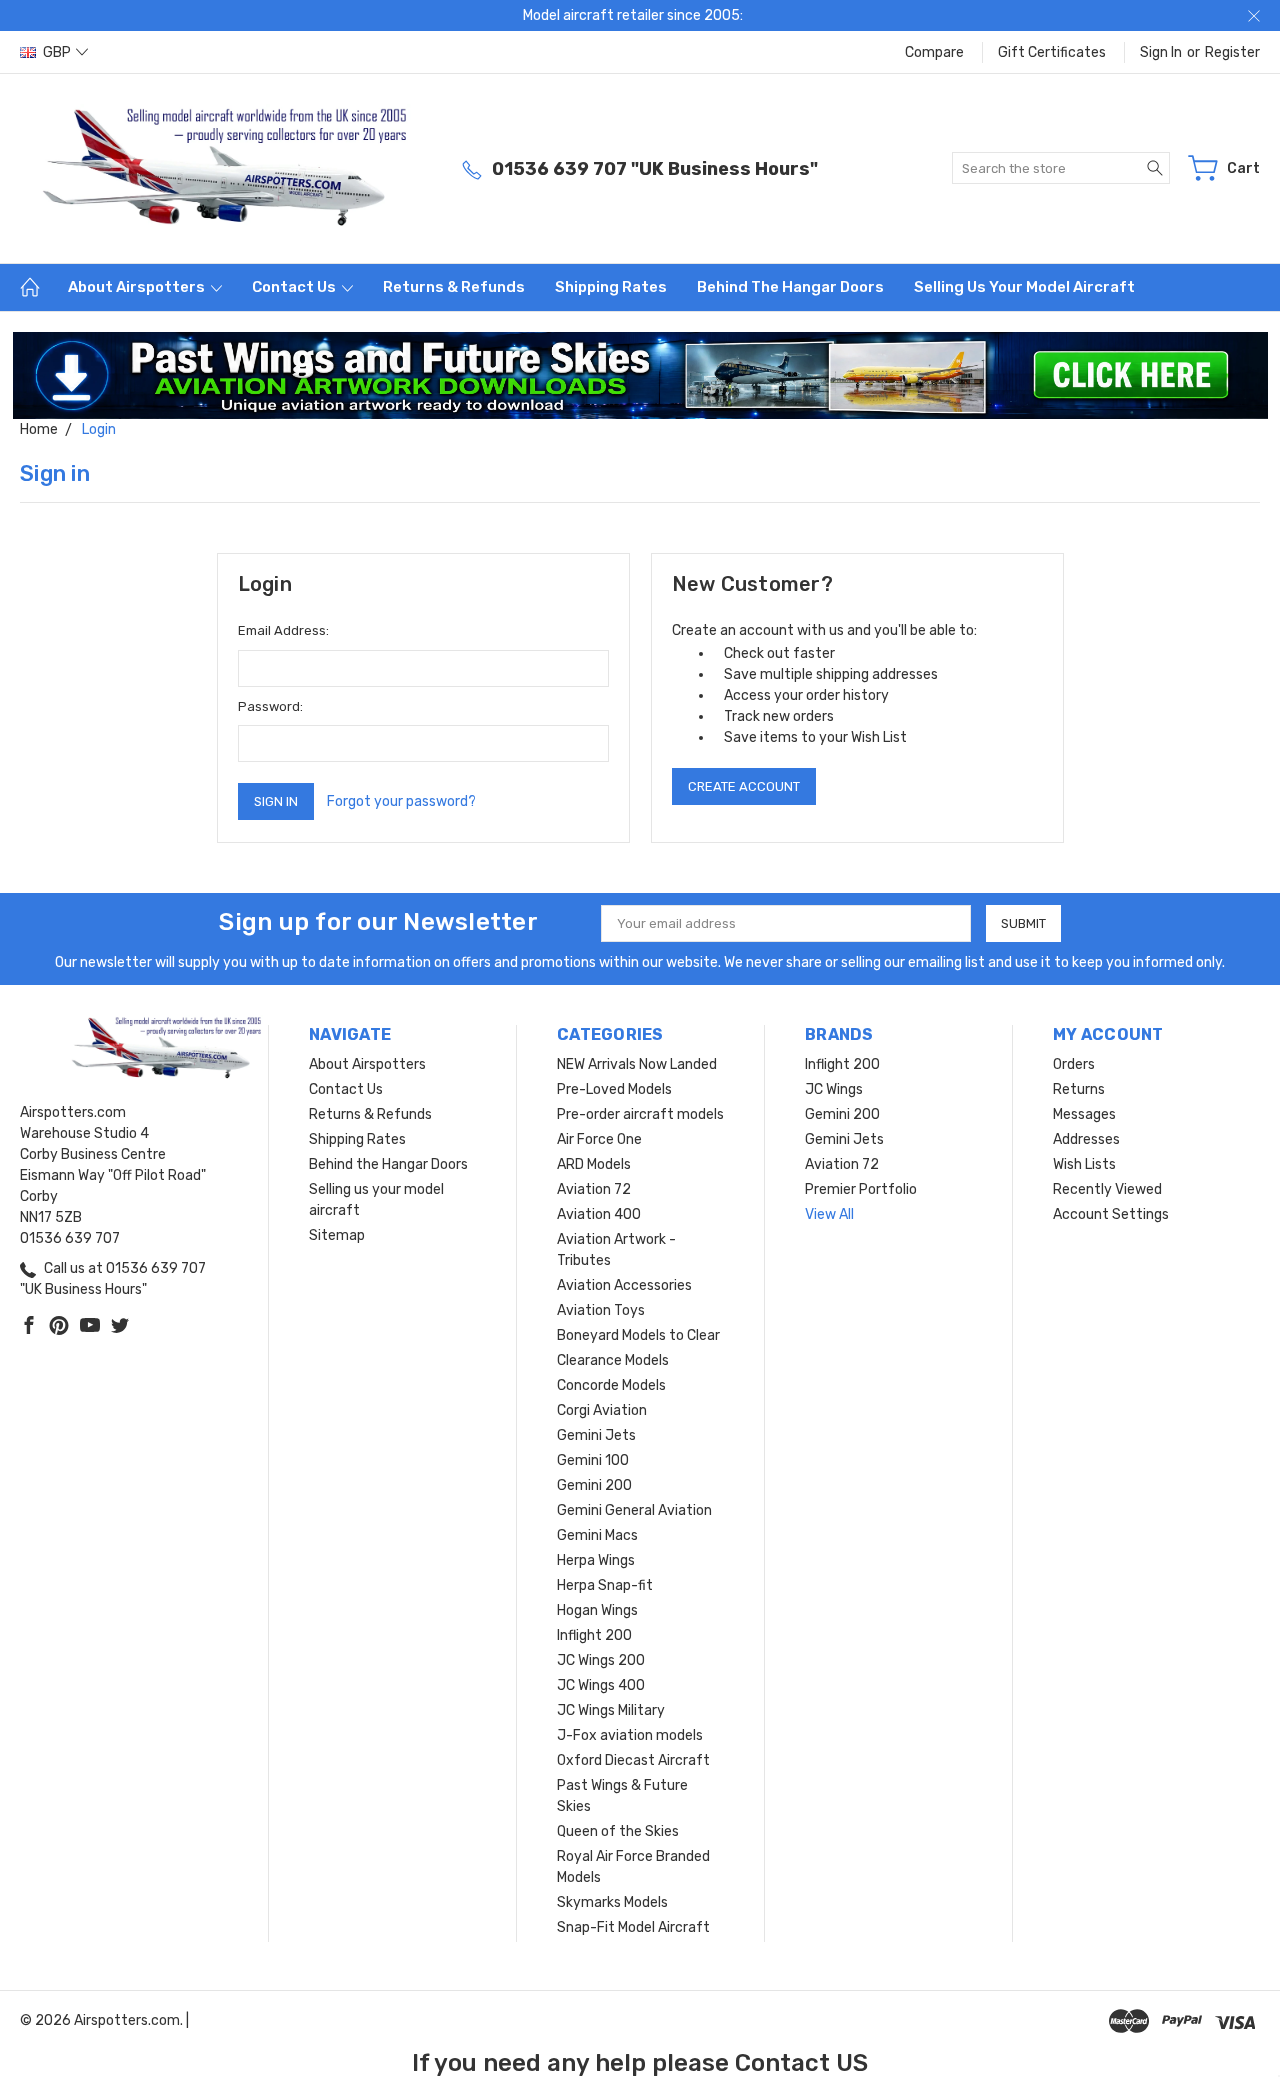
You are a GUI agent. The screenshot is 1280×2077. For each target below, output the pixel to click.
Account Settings (1111, 1214)
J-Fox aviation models (630, 1735)
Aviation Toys (601, 1310)
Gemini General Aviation (634, 1510)
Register (1232, 52)
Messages (1084, 1114)
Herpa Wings (596, 1560)
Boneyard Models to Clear (638, 1335)
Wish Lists (1084, 1164)
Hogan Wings (597, 1610)
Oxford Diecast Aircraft (633, 1760)
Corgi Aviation (602, 1410)
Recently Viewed (1107, 1189)
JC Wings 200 (601, 1660)
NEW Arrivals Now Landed (637, 1064)
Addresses (1086, 1139)
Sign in (1161, 52)
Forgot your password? (401, 801)
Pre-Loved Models (614, 1089)
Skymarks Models (612, 1902)
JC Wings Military (611, 1710)
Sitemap (337, 1235)
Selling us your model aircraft (1024, 287)
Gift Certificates (1052, 52)
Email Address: (283, 630)
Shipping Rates (611, 287)
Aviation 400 (599, 1214)
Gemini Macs (597, 1535)
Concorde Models (611, 1385)
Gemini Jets (596, 1435)
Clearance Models (613, 1360)
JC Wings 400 (601, 1685)
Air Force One (599, 1139)
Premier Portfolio (861, 1189)
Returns (1079, 1089)
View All (829, 1214)
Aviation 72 (594, 1189)
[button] (640, 375)
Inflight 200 (594, 1635)
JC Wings (834, 1089)
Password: (270, 706)
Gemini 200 (594, 1485)
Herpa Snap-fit (605, 1585)
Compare (934, 52)
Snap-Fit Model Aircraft (633, 1927)
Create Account (744, 786)
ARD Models (594, 1164)
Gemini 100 (593, 1460)
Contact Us (295, 287)
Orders (1074, 1064)
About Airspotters (138, 287)
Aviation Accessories (624, 1285)
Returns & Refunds (454, 287)
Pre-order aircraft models (640, 1114)
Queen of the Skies (618, 1831)
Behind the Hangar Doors (790, 287)
